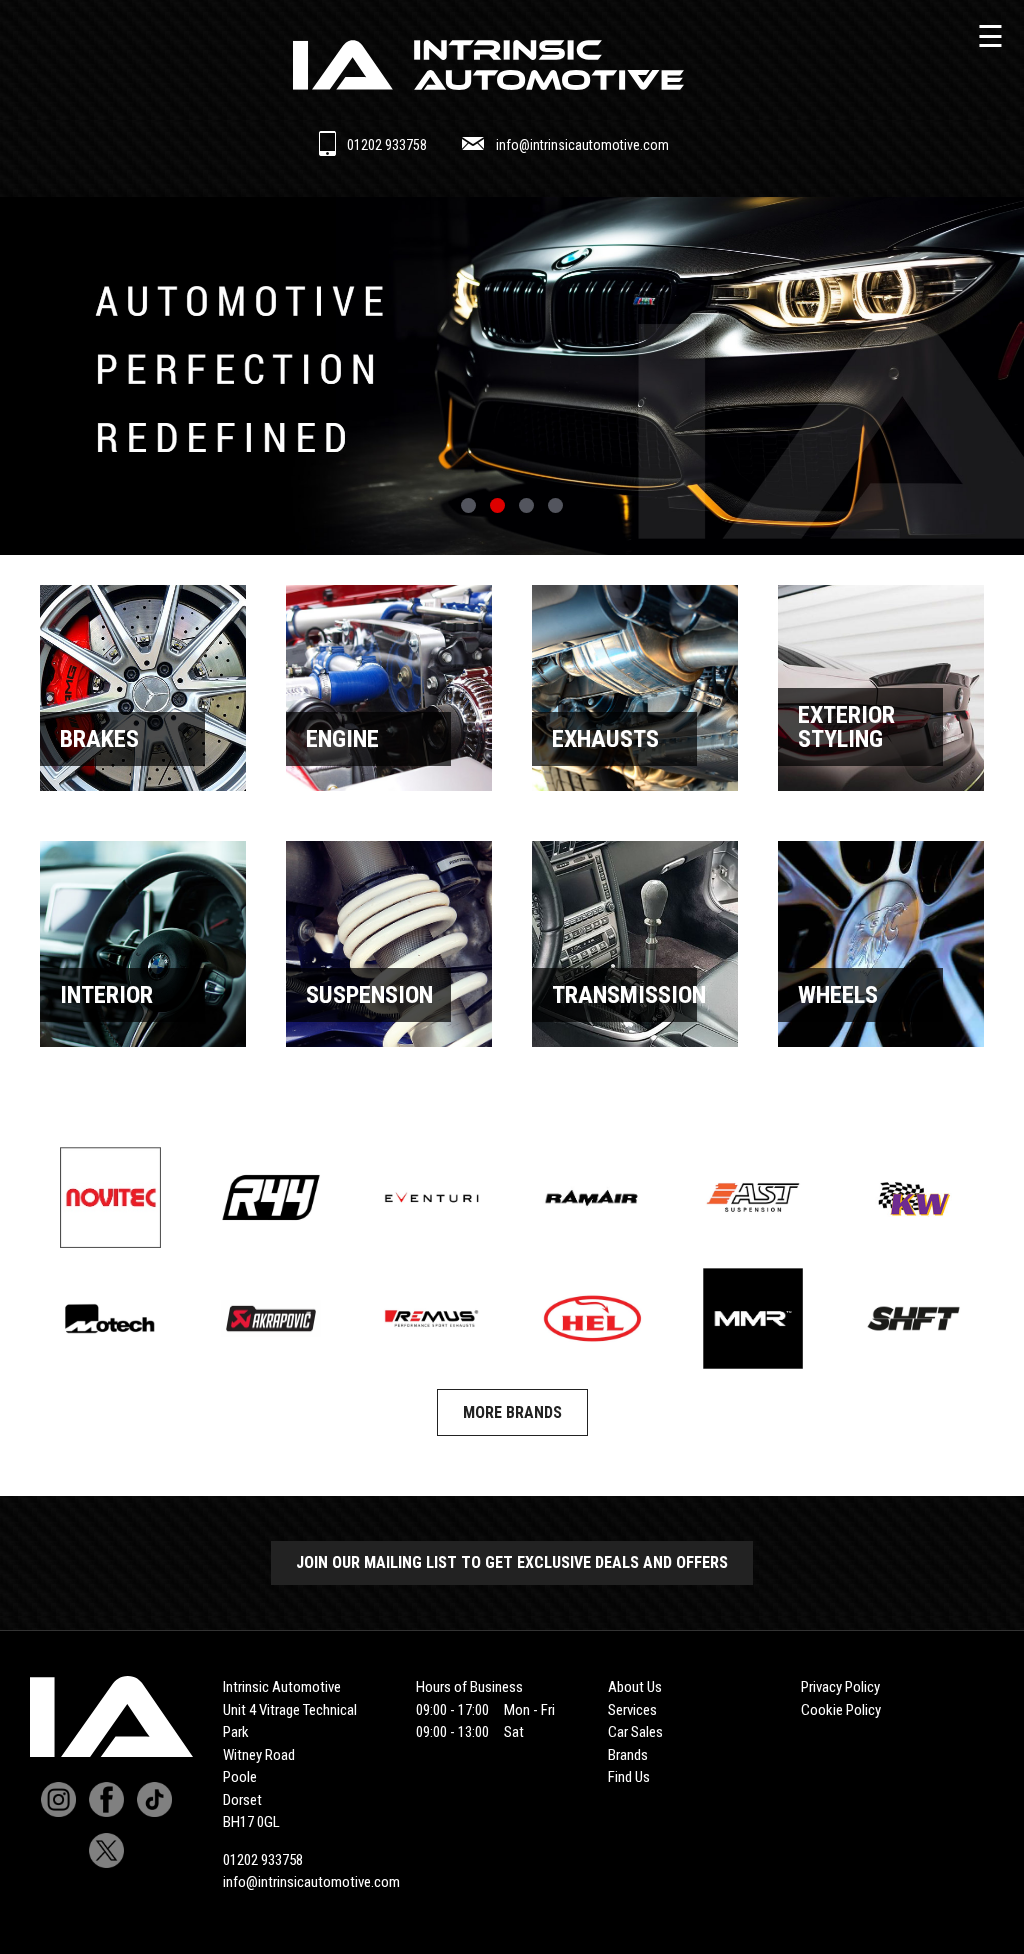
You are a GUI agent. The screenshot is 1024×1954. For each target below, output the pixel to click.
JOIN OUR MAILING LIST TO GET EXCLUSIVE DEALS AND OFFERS (512, 1562)
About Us (635, 1687)
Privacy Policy (840, 1687)
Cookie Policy (841, 1710)
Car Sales (635, 1732)
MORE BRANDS (512, 1412)
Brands (628, 1755)
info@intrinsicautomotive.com (582, 145)
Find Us (629, 1777)
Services (632, 1710)
